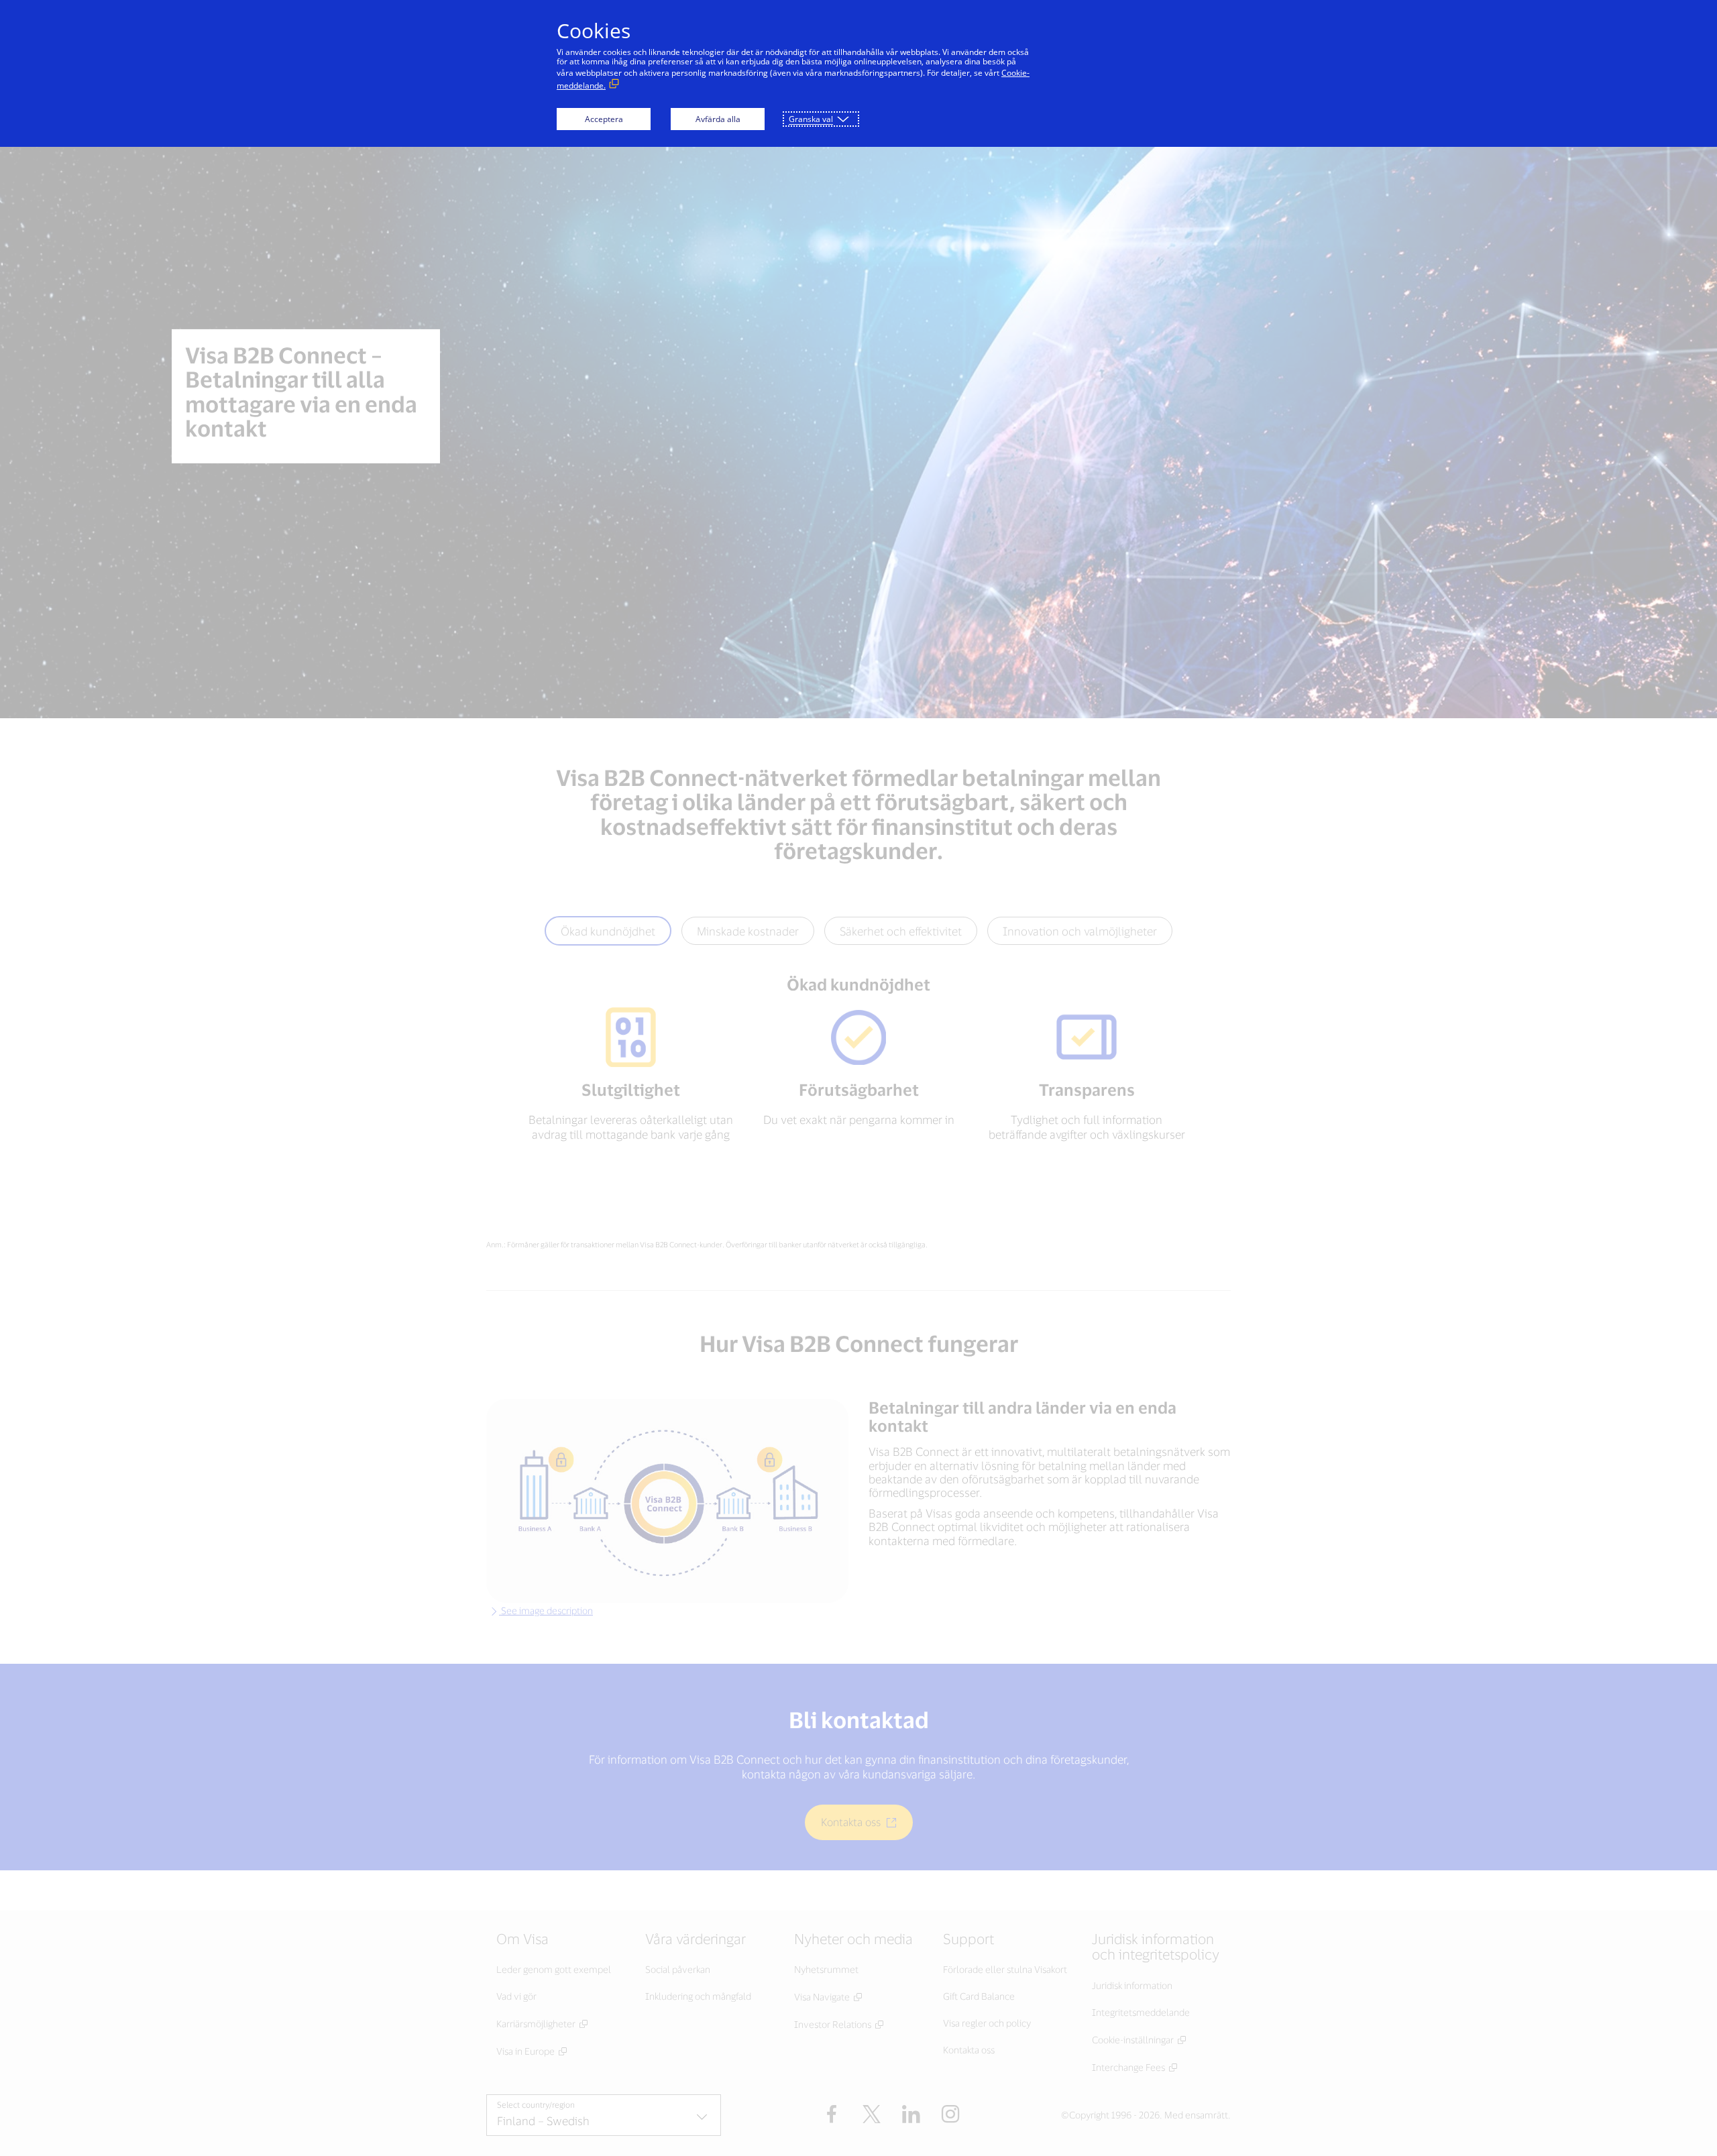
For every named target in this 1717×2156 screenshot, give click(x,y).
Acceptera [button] (604, 119)
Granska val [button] (811, 119)
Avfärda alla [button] (718, 119)
